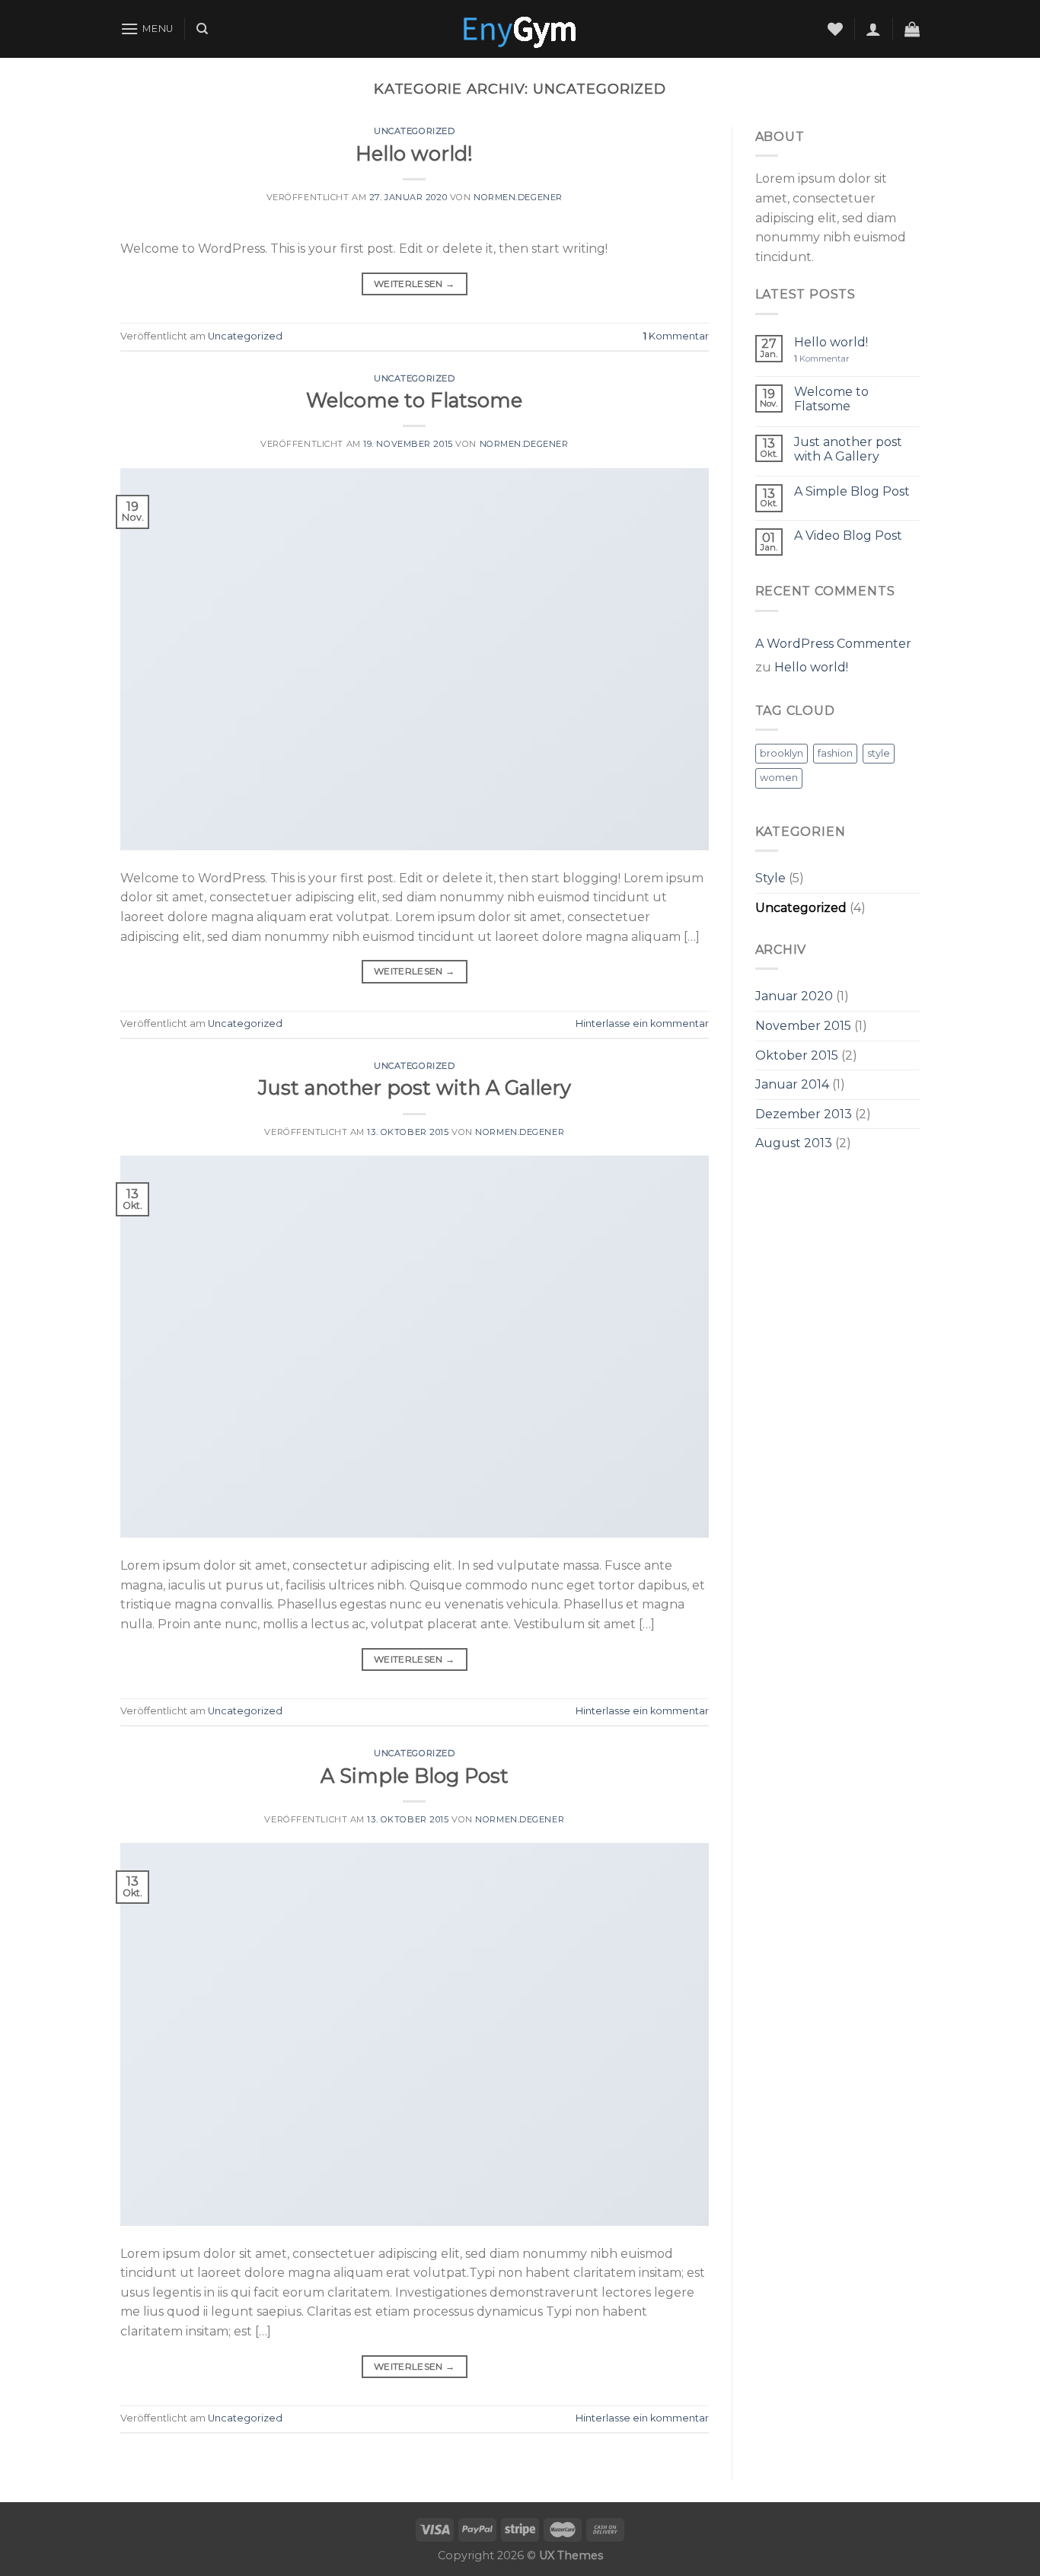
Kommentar (676, 336)
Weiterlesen (415, 284)
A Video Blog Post (848, 536)
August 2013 (794, 1143)
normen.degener (518, 197)
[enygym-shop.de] (520, 29)
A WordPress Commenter (833, 644)
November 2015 (803, 1026)
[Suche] (202, 29)
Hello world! (414, 153)
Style (770, 878)
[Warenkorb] (912, 29)
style (879, 753)
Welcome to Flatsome (414, 400)
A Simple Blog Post (415, 1776)
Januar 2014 (792, 1084)
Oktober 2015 (797, 1055)
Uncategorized (414, 131)
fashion (835, 753)
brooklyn (782, 753)
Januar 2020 (794, 996)
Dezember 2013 (804, 1114)
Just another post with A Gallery (415, 1087)
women (779, 778)
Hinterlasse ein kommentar (642, 1023)
